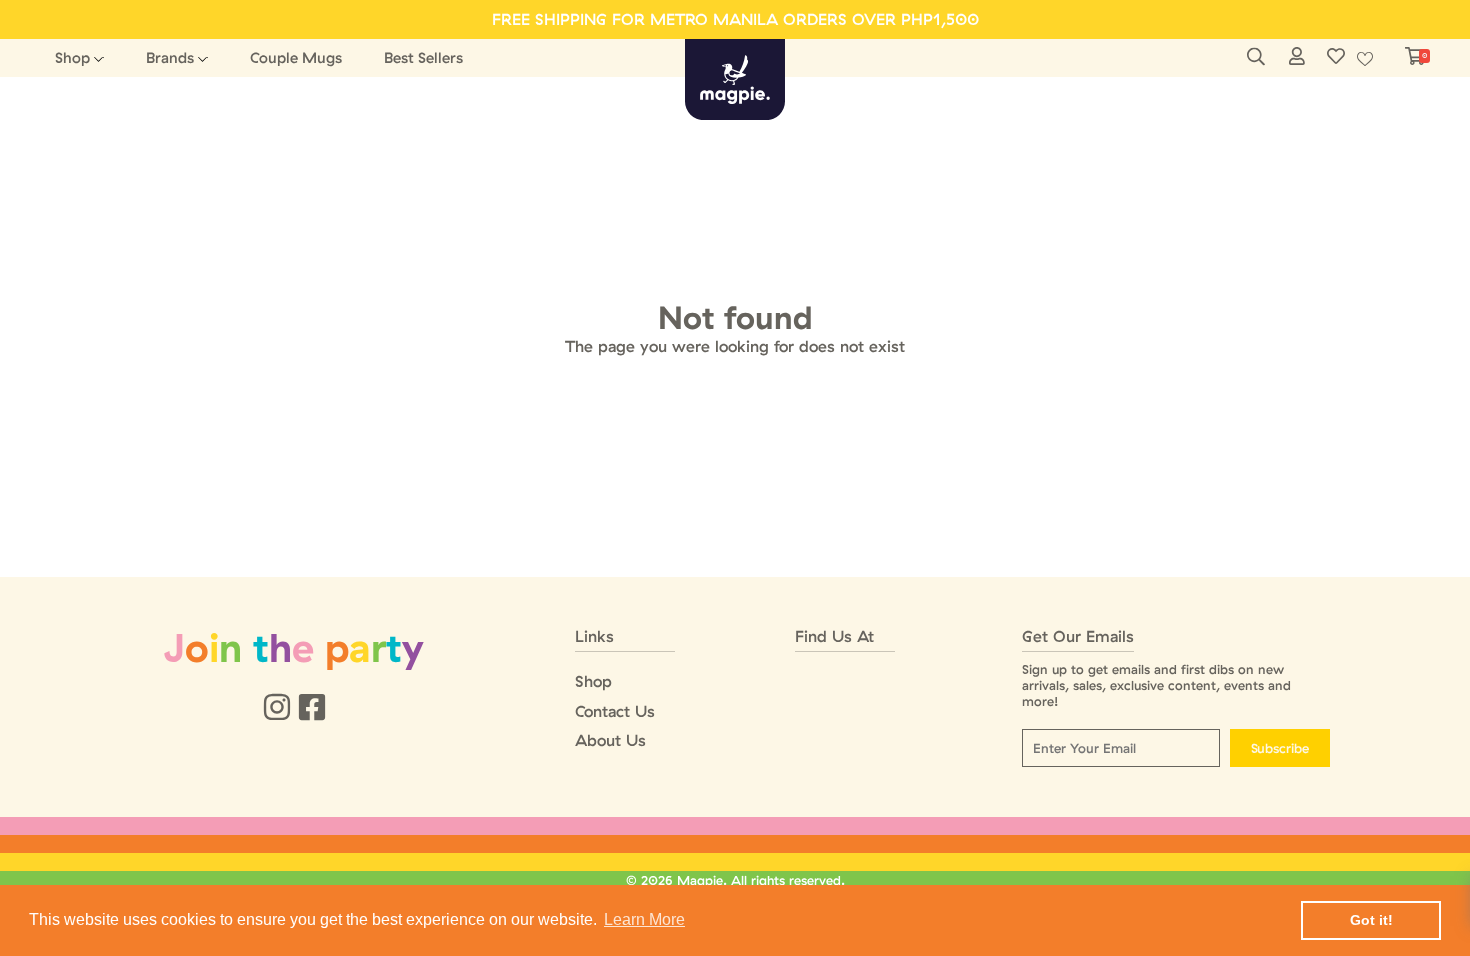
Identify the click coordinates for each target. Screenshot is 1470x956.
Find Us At (834, 636)
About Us (610, 740)
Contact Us (615, 711)
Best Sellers (423, 57)
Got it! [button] (1371, 920)
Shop (72, 57)
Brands (170, 57)
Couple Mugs (296, 57)
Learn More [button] (644, 919)
